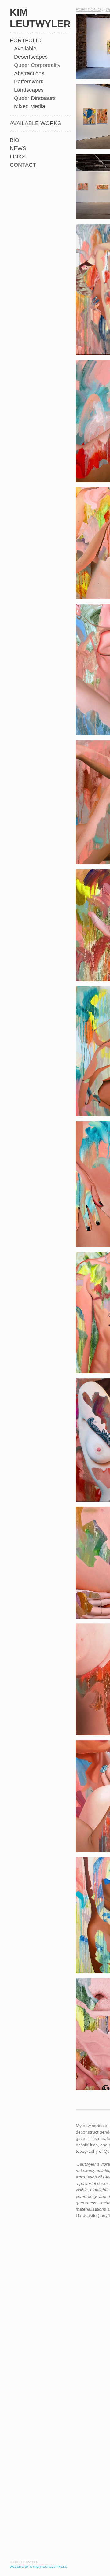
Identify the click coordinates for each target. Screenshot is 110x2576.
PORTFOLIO (26, 41)
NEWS (18, 148)
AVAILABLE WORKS (35, 123)
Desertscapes (32, 57)
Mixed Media (31, 107)
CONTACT (23, 165)
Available (26, 49)
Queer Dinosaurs (36, 98)
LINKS (18, 157)
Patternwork (31, 82)
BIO (15, 140)
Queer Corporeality (39, 65)
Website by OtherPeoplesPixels (38, 2567)
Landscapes (30, 90)
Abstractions (31, 74)
